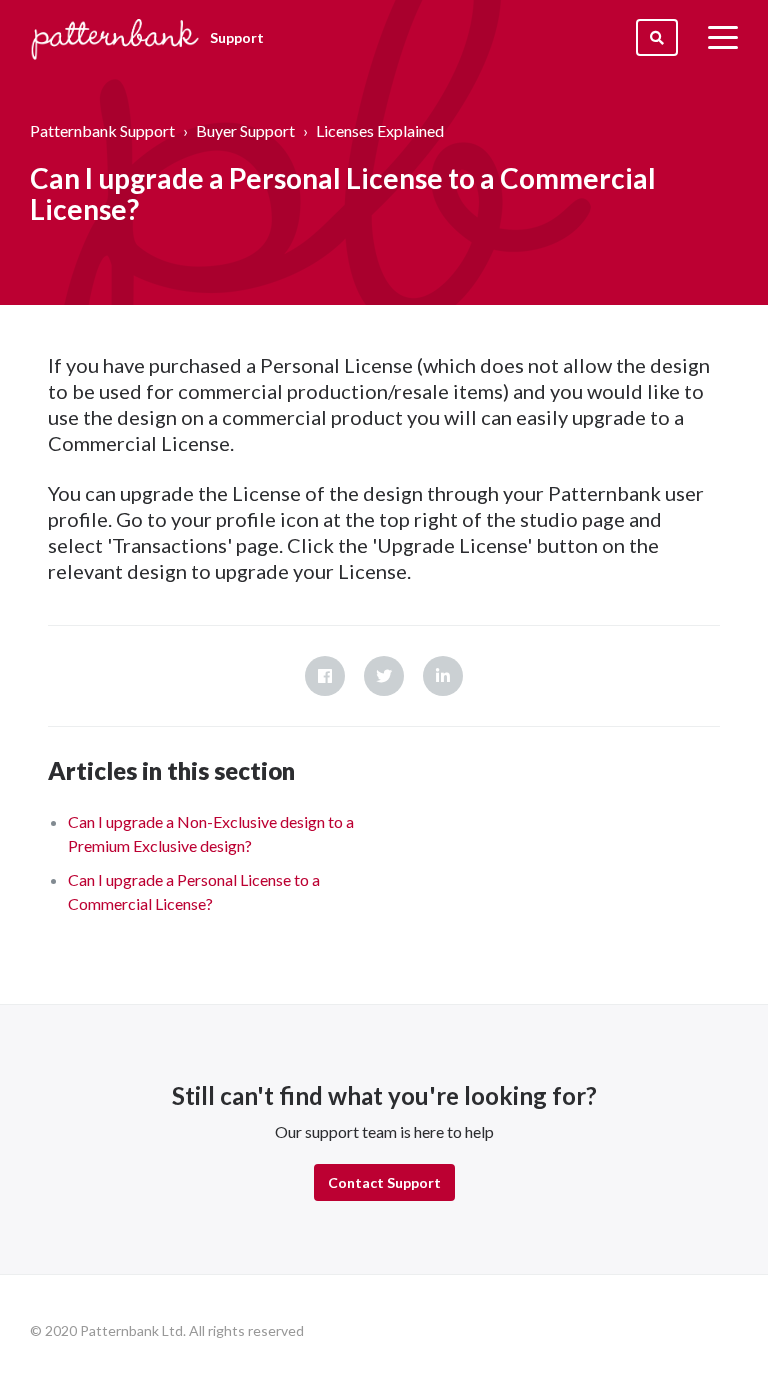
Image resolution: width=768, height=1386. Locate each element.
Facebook (325, 676)
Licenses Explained (380, 130)
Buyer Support (245, 130)
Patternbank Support (102, 130)
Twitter (384, 676)
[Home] (115, 37)
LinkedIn (443, 676)
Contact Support (384, 1182)
